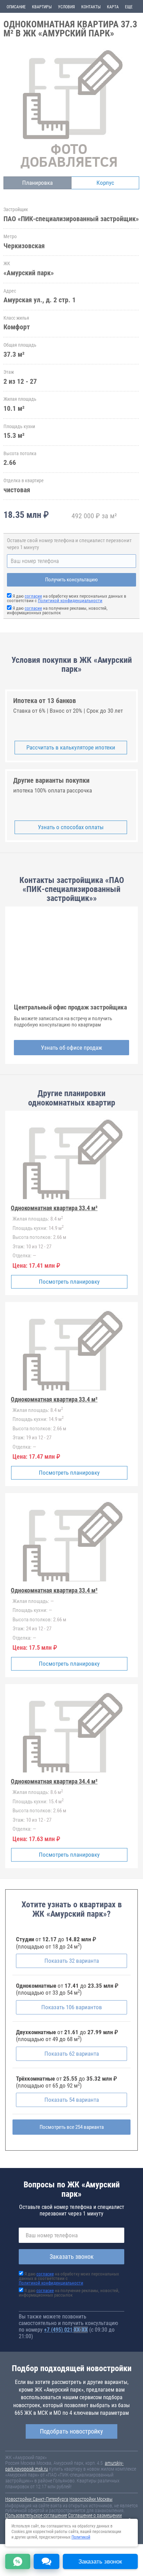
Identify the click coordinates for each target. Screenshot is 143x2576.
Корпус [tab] (105, 183)
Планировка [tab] (37, 183)
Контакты (91, 7)
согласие (33, 596)
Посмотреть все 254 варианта (72, 2127)
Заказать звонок (72, 2257)
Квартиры (42, 7)
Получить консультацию (71, 580)
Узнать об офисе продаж (71, 1048)
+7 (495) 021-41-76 (66, 2330)
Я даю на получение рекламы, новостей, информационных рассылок (57, 610)
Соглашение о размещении (95, 2515)
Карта (113, 7)
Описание (16, 7)
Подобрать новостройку (71, 2431)
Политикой (81, 2537)
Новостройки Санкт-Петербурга (37, 2499)
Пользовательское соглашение (36, 2515)
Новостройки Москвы (91, 2499)
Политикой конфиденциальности (70, 601)
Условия (66, 7)
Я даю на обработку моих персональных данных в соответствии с (67, 598)
